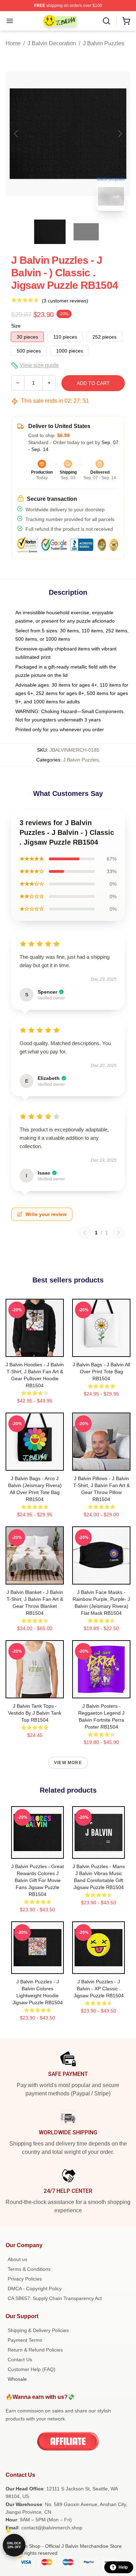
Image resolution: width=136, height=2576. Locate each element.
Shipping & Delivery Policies (38, 2330)
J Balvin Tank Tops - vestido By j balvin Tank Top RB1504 (35, 1713)
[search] (106, 21)
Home (13, 43)
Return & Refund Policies (35, 2350)
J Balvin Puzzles (104, 43)
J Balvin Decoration (52, 43)
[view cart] (126, 21)
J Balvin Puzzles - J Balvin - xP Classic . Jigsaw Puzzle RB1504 (99, 1989)
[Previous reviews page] (84, 1233)
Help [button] (123, 2567)
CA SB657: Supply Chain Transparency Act (55, 2298)
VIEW (35, 1350)
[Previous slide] (16, 134)
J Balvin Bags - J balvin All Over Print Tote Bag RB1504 (101, 1372)
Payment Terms (25, 2340)
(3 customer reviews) (65, 301)
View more (68, 1763)
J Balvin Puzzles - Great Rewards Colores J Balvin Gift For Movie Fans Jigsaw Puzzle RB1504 (37, 1880)
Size (16, 326)
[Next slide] (120, 134)
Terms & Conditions (29, 2269)
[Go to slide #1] (50, 232)
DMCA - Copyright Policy (35, 2289)
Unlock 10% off (14, 2545)
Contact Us (20, 2360)
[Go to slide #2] (86, 232)
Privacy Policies (25, 2279)
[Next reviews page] (119, 1233)
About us (17, 2259)
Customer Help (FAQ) (32, 2369)
